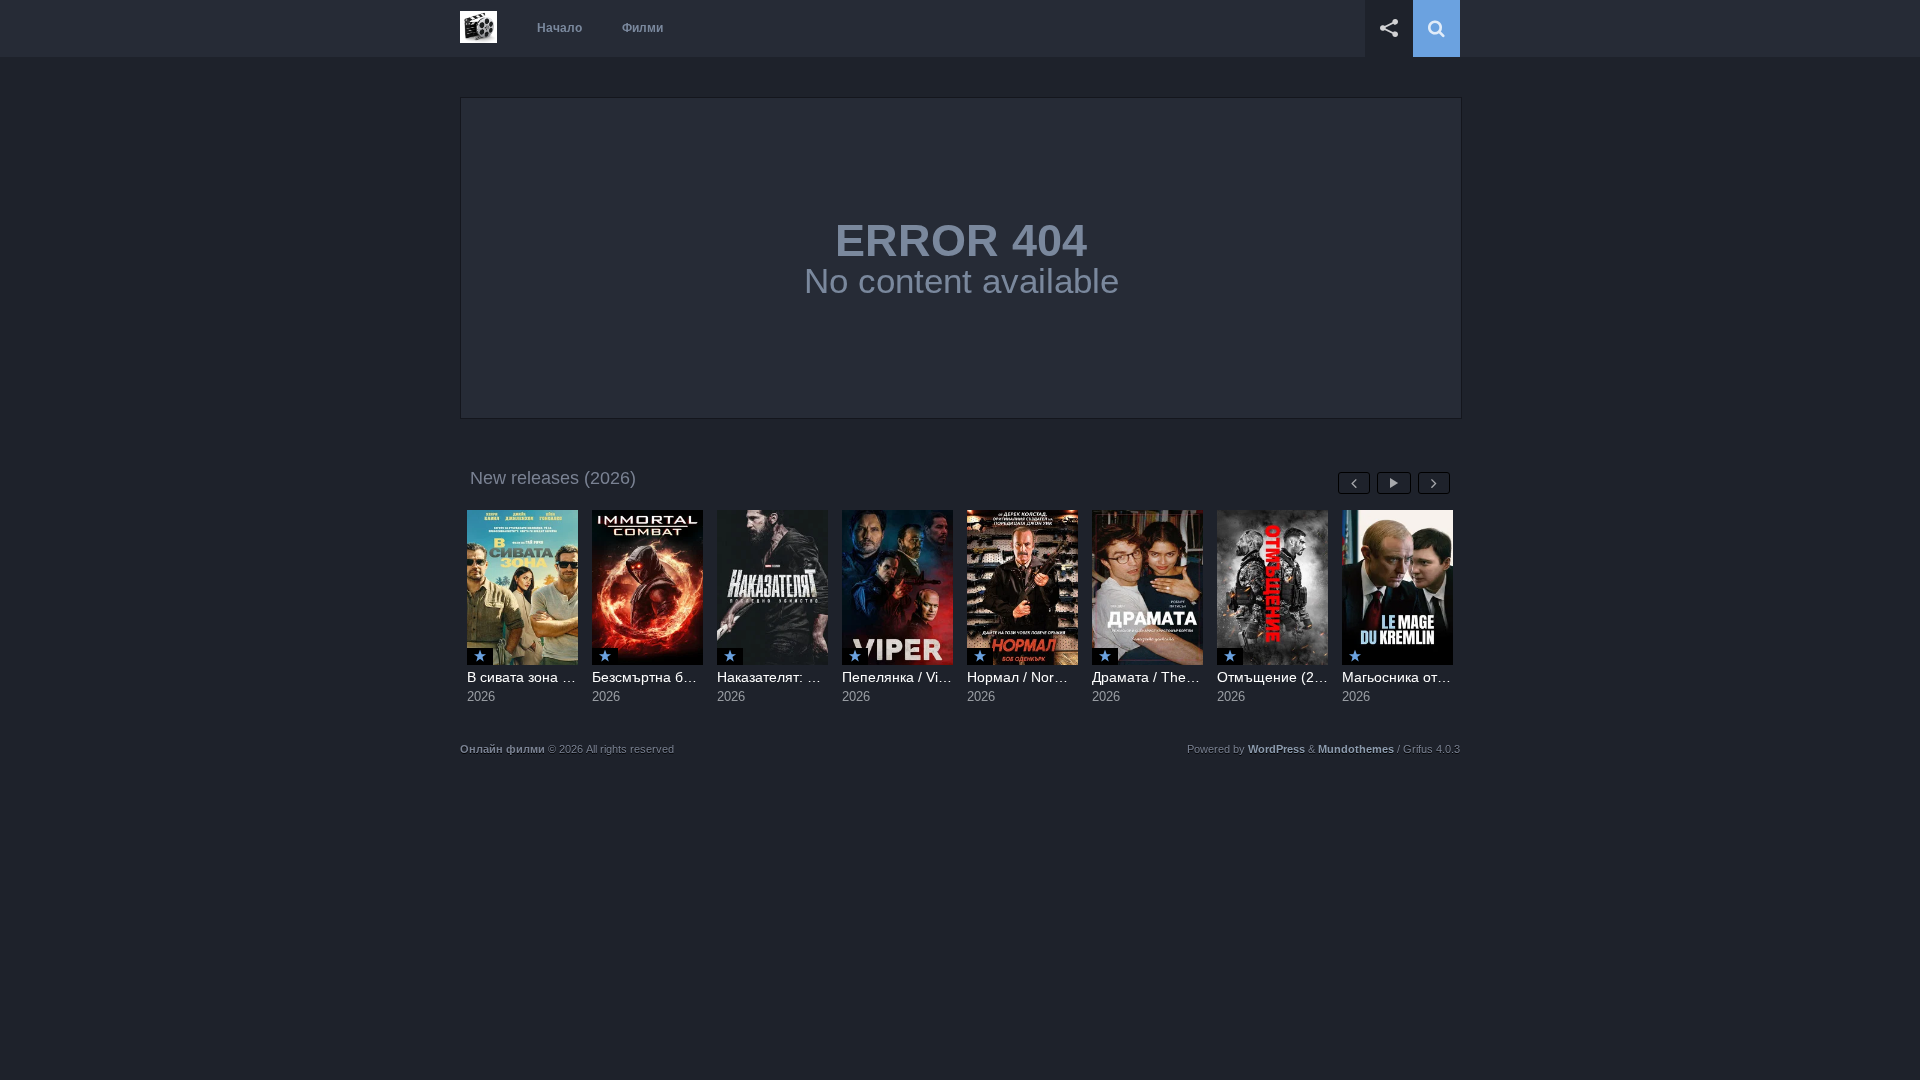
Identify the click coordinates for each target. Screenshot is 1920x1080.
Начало (559, 28)
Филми (642, 28)
